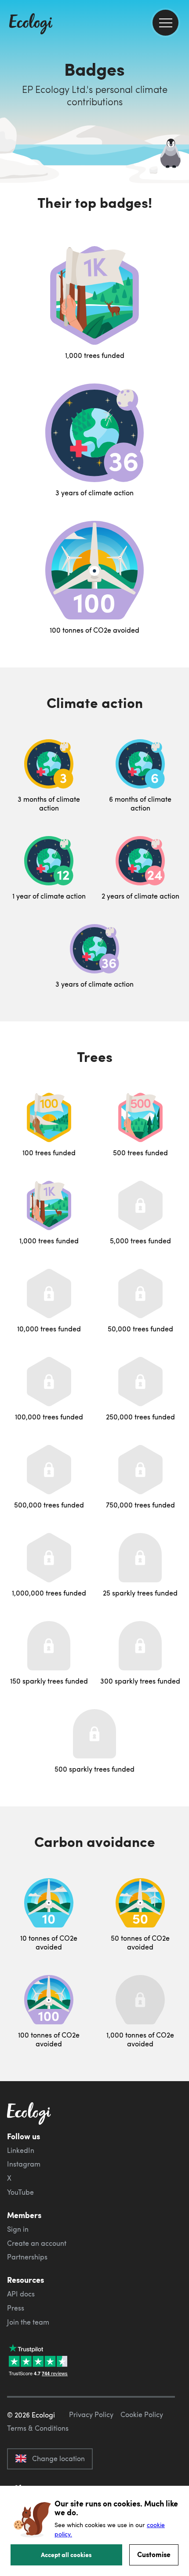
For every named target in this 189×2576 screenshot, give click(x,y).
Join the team (28, 2322)
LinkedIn (21, 2150)
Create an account (37, 2243)
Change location (58, 2458)
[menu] (165, 23)
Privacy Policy (91, 2414)
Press (16, 2308)
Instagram (24, 2164)
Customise (154, 2554)
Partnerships (27, 2257)
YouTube (20, 2192)
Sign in (18, 2229)
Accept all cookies (66, 2554)
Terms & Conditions (38, 2428)
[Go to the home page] (31, 25)
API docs (21, 2294)
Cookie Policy (142, 2414)
